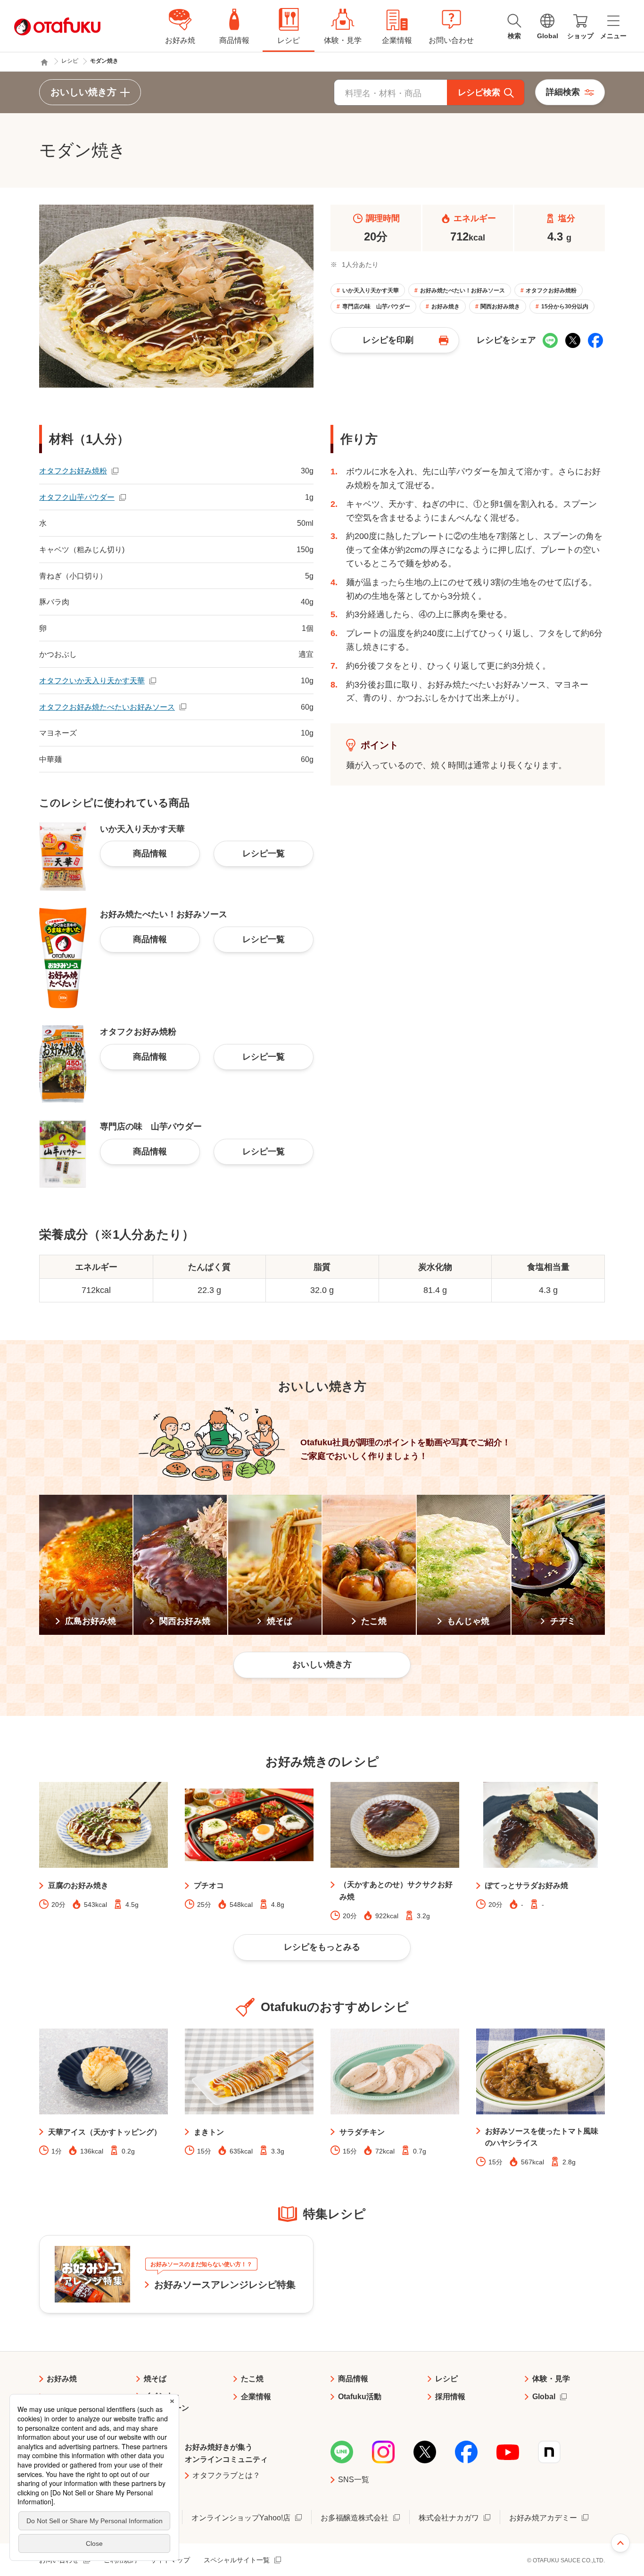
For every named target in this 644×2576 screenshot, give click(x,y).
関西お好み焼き (500, 306)
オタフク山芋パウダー (77, 497)
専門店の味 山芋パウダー (376, 306)
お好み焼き (446, 306)
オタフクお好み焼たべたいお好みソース (107, 707)
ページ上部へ (620, 2543)
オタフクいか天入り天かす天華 (92, 681)
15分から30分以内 (565, 306)
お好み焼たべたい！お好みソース (462, 290)
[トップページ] (44, 62)
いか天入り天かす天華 (371, 290)
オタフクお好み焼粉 (551, 290)
